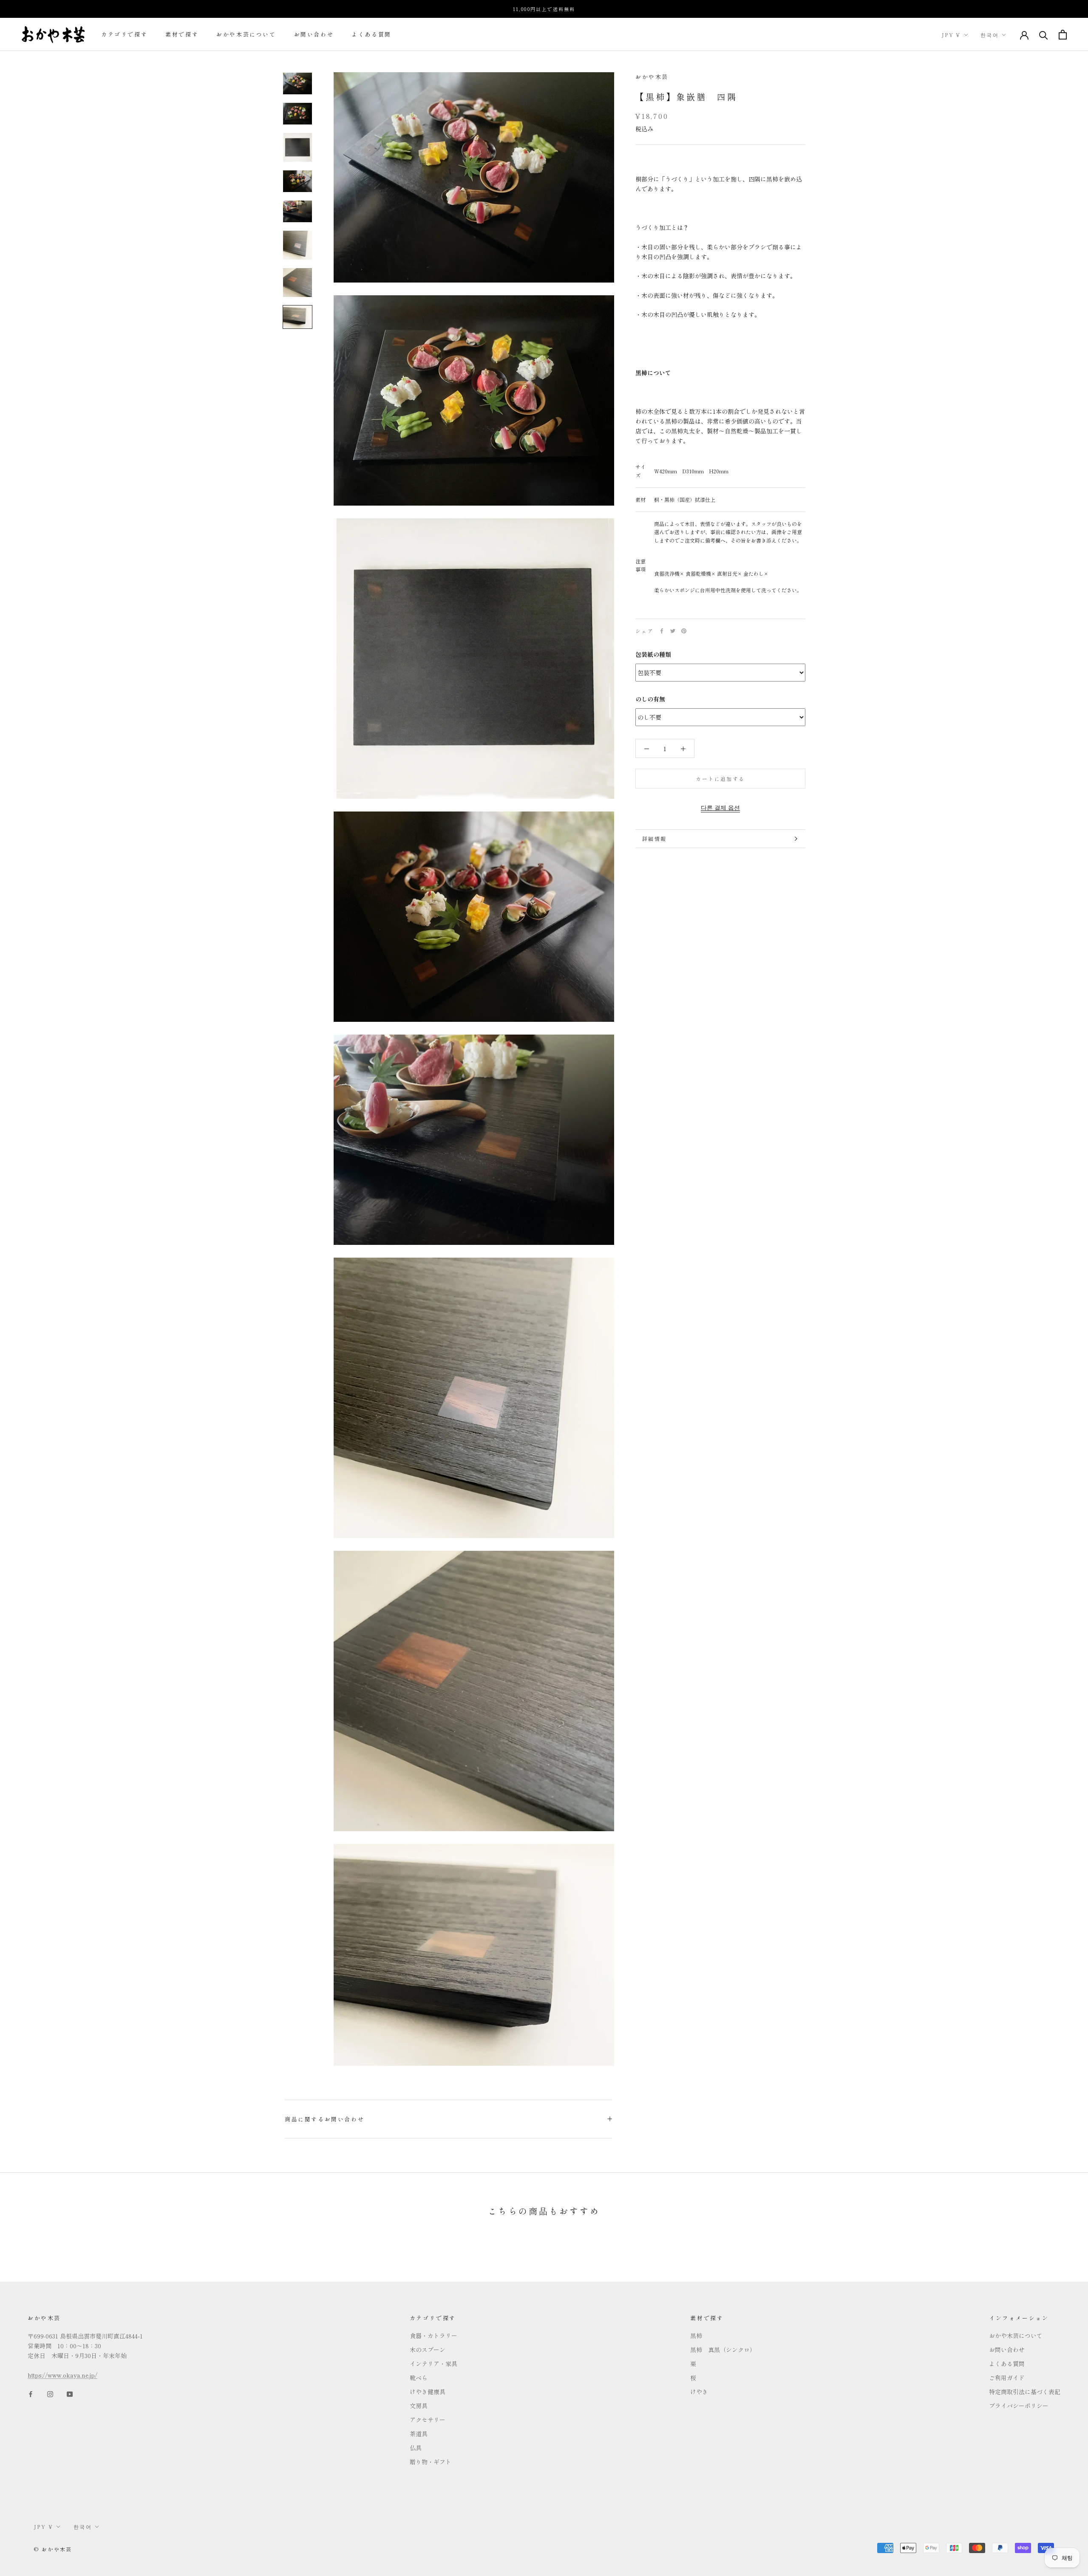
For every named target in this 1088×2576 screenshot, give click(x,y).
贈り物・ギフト (431, 2462)
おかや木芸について (246, 35)
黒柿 (696, 2336)
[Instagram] (50, 2394)
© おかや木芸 (53, 2549)
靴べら (419, 2378)
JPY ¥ (951, 35)
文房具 (419, 2406)
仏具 (416, 2448)
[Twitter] (673, 631)
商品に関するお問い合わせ (324, 2119)
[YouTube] (70, 2394)
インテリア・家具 (433, 2364)
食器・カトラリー (433, 2336)
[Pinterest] (684, 631)
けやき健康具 (428, 2392)
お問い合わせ (314, 35)
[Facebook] (662, 631)
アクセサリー (428, 2420)
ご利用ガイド (1007, 2378)
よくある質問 (371, 35)
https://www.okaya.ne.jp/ (62, 2375)
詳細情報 (654, 838)
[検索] (1044, 35)
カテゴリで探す (124, 35)
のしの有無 (650, 699)
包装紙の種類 (653, 654)
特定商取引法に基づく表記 (1025, 2392)
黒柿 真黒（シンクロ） (723, 2350)
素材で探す (182, 35)
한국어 (990, 35)
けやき (699, 2392)
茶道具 (419, 2434)
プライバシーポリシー (1019, 2406)
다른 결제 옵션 (720, 807)
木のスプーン (428, 2350)
